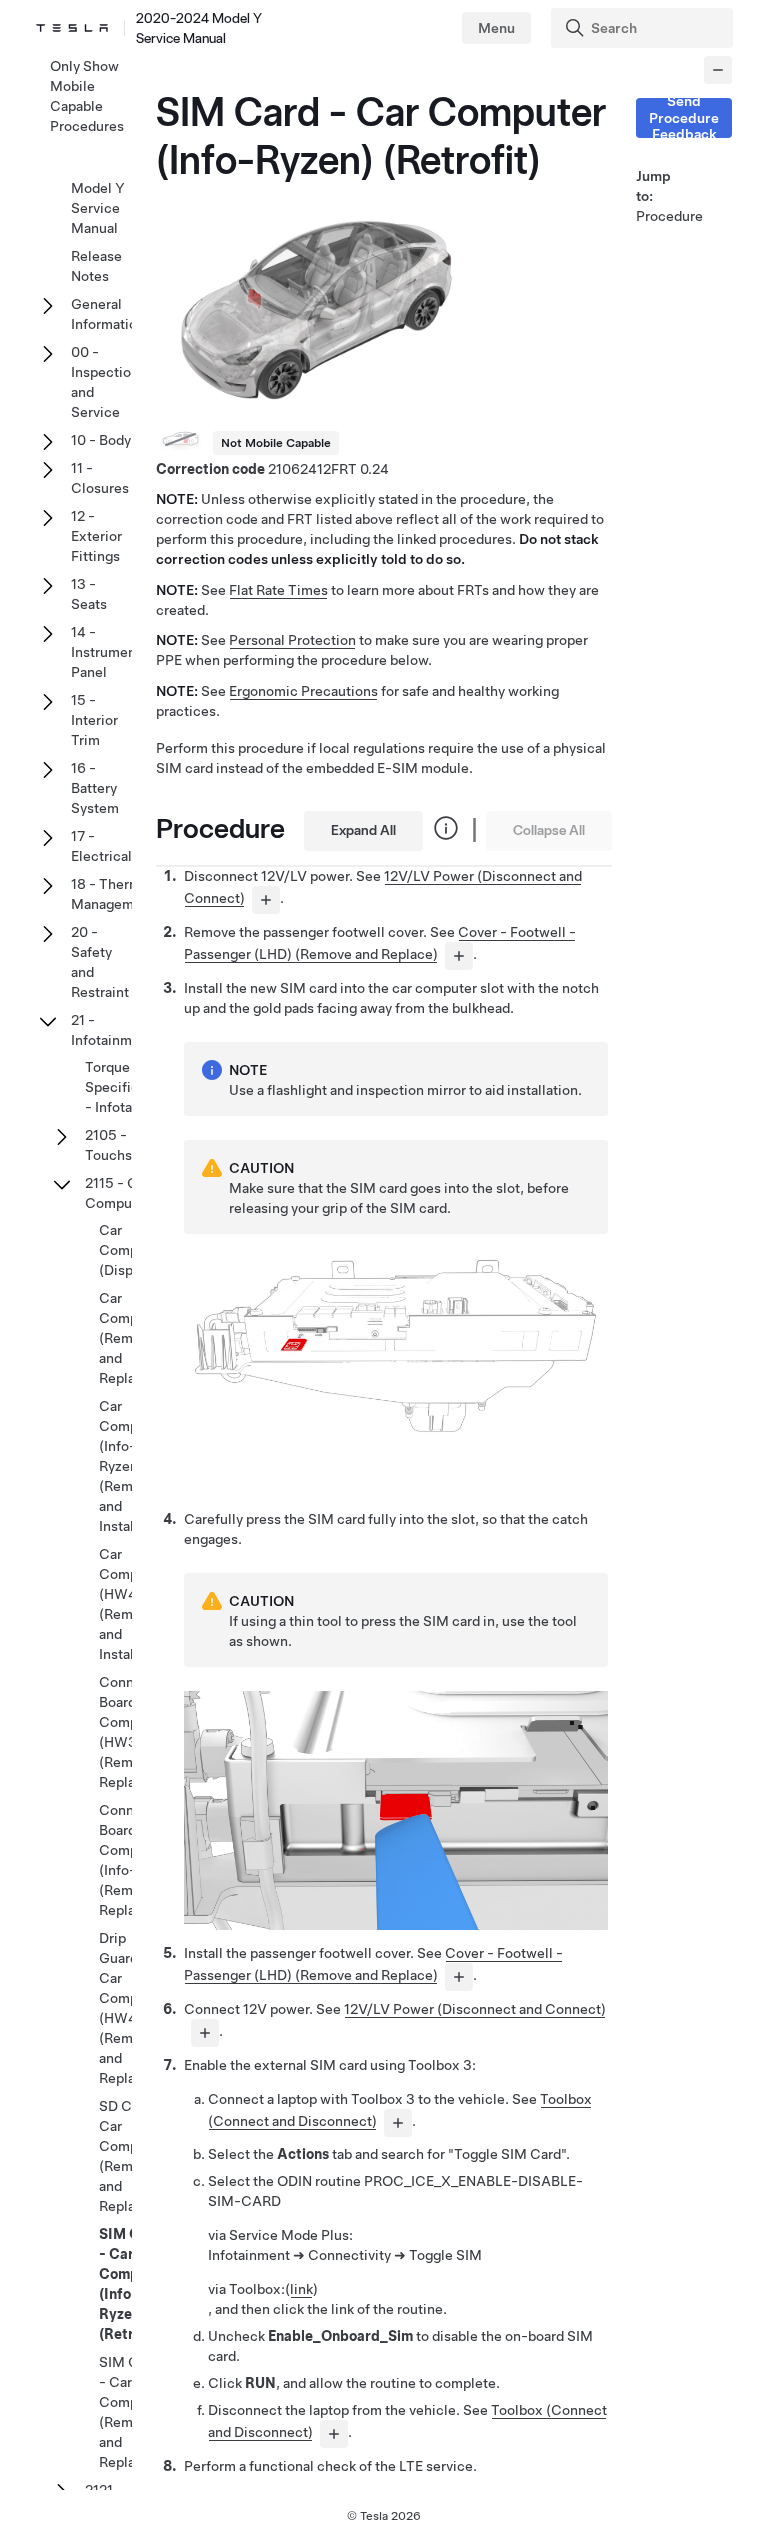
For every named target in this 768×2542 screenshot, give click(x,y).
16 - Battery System (95, 788)
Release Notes (96, 266)
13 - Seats (89, 594)
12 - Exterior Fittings (96, 536)
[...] (266, 900)
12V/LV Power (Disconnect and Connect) (475, 2009)
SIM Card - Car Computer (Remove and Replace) (131, 2412)
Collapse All (549, 830)
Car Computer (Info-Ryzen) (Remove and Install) (131, 1466)
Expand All (363, 830)
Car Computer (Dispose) (131, 1250)
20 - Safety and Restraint (100, 962)
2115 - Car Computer (117, 1193)
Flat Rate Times (278, 590)
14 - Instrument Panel (106, 652)
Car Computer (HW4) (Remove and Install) (131, 1604)
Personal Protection (292, 640)
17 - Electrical (101, 846)
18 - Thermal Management (113, 894)
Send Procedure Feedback (684, 118)
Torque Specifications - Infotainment (131, 1087)
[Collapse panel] (718, 70)
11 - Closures (100, 478)
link (301, 2289)
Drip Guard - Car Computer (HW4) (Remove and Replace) (131, 2008)
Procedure (660, 216)
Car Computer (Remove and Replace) (131, 1338)
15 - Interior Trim (94, 720)
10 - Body (101, 440)
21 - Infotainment (112, 1030)
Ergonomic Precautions (303, 691)
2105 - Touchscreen (127, 1145)
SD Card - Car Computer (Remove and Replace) (131, 2156)
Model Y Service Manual (98, 208)
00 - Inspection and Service (105, 382)
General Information (108, 314)
